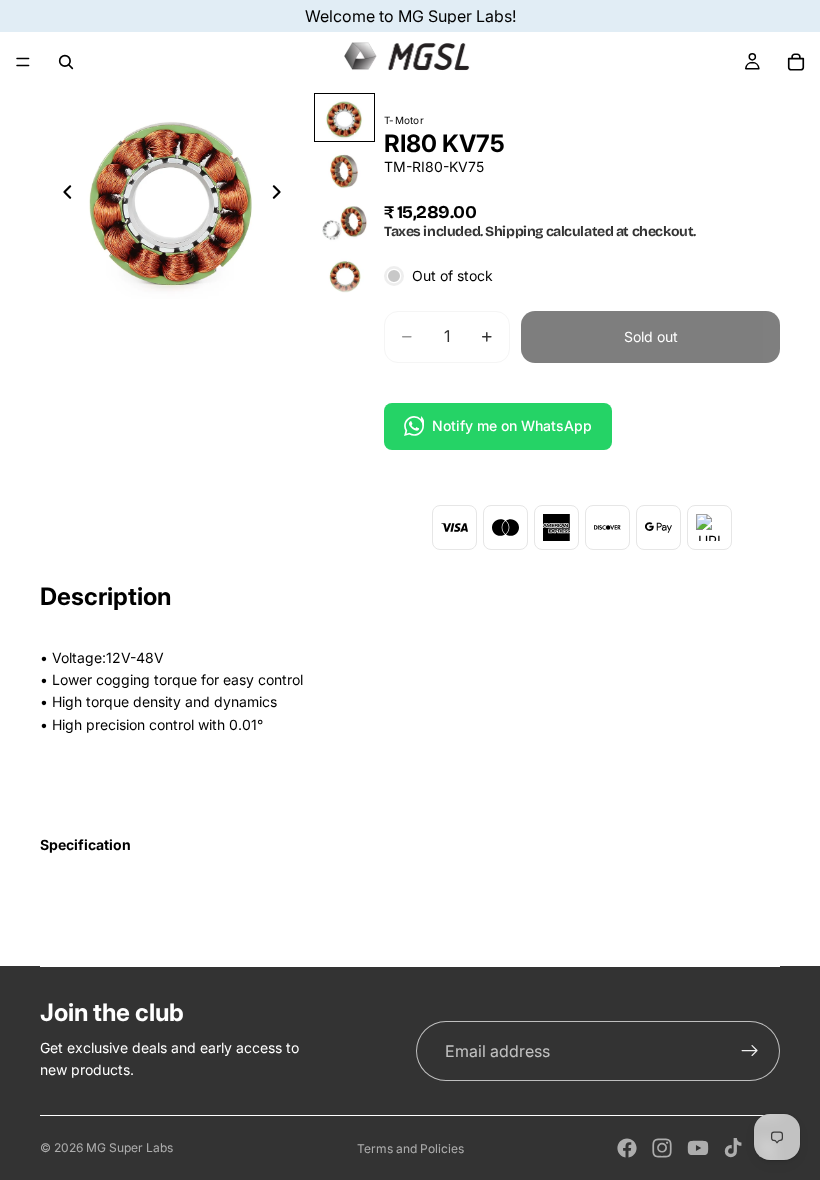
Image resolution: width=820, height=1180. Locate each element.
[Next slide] (283, 195)
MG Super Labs (129, 1147)
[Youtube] (698, 1148)
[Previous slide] (62, 195)
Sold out (651, 336)
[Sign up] (750, 1051)
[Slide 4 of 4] (344, 275)
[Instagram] (662, 1148)
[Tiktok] (733, 1148)
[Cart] (796, 62)
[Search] (66, 62)
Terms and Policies (410, 1148)
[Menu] (23, 62)
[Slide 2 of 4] (344, 170)
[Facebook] (627, 1148)
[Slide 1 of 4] (344, 117)
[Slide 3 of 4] (344, 222)
